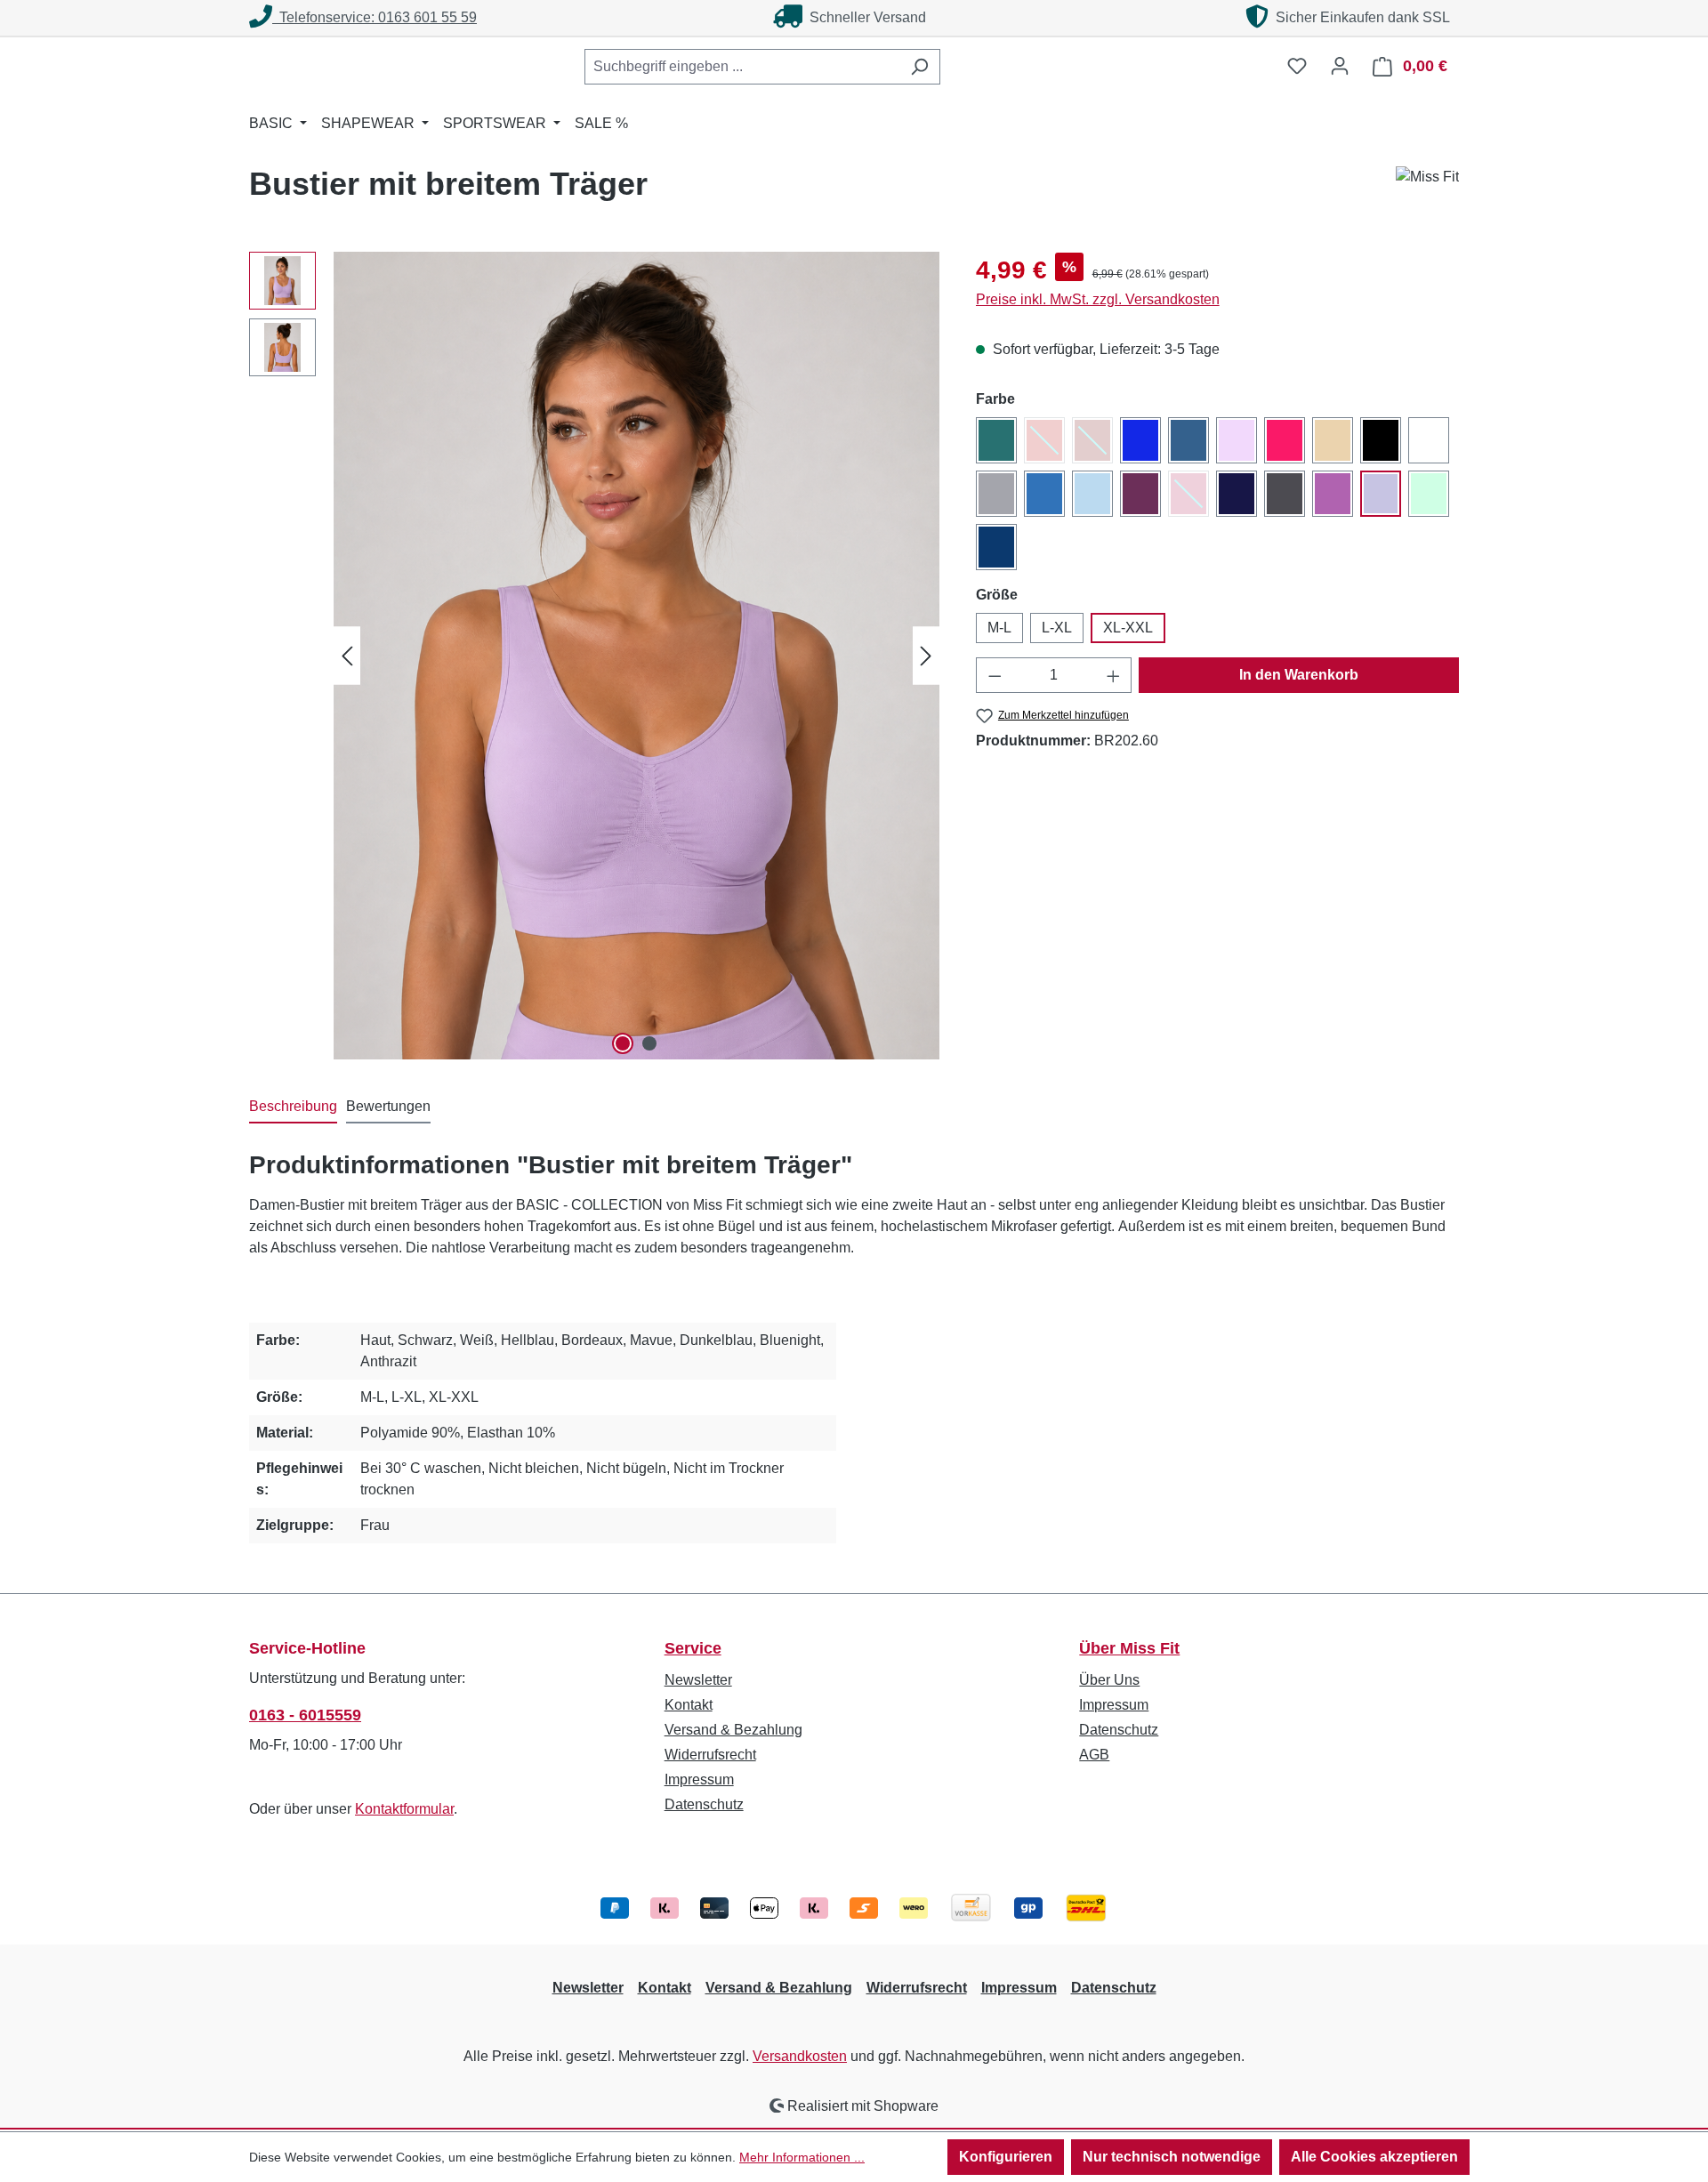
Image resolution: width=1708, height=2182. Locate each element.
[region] (595, 656)
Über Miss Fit (1129, 1648)
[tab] (293, 1107)
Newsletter (698, 1680)
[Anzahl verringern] (995, 675)
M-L (999, 628)
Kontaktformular (404, 1809)
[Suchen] (919, 67)
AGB (1094, 1755)
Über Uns (1109, 1680)
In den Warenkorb (1299, 675)
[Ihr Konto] (1340, 66)
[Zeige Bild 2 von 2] (649, 1043)
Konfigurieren (1006, 2157)
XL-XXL (1128, 628)
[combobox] (742, 67)
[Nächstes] (926, 655)
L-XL (1057, 628)
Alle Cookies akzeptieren (1374, 2157)
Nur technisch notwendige (1172, 2157)
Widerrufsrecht (710, 1755)
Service (693, 1648)
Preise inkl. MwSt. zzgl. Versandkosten (1098, 299)
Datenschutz (704, 1804)
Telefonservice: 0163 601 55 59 (375, 17)
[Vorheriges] (347, 655)
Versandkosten (800, 2056)
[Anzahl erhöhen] (1114, 675)
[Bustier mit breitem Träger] (636, 656)
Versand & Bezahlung (733, 1730)
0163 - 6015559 (305, 1715)
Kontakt (689, 1705)
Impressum (699, 1779)
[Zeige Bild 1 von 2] (623, 1043)
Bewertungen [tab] (388, 1106)
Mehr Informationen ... (802, 2157)
